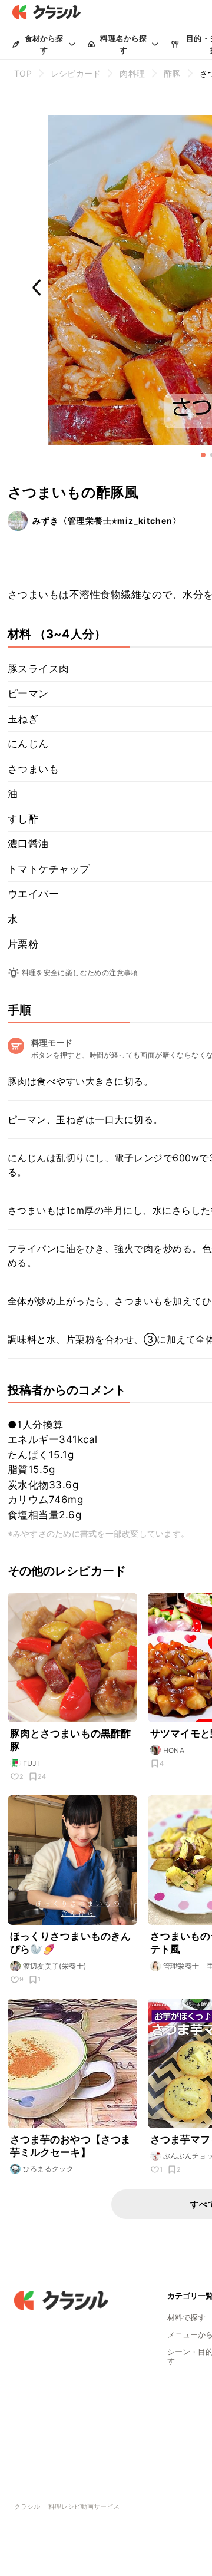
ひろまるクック (49, 2169)
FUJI (31, 1763)
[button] (203, 455)
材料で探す (186, 2317)
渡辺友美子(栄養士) (55, 1966)
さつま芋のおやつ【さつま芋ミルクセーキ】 (71, 2146)
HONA (174, 1750)
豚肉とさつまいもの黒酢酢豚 (71, 1740)
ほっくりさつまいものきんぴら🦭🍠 (71, 1943)
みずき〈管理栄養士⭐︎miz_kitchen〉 (107, 521)
